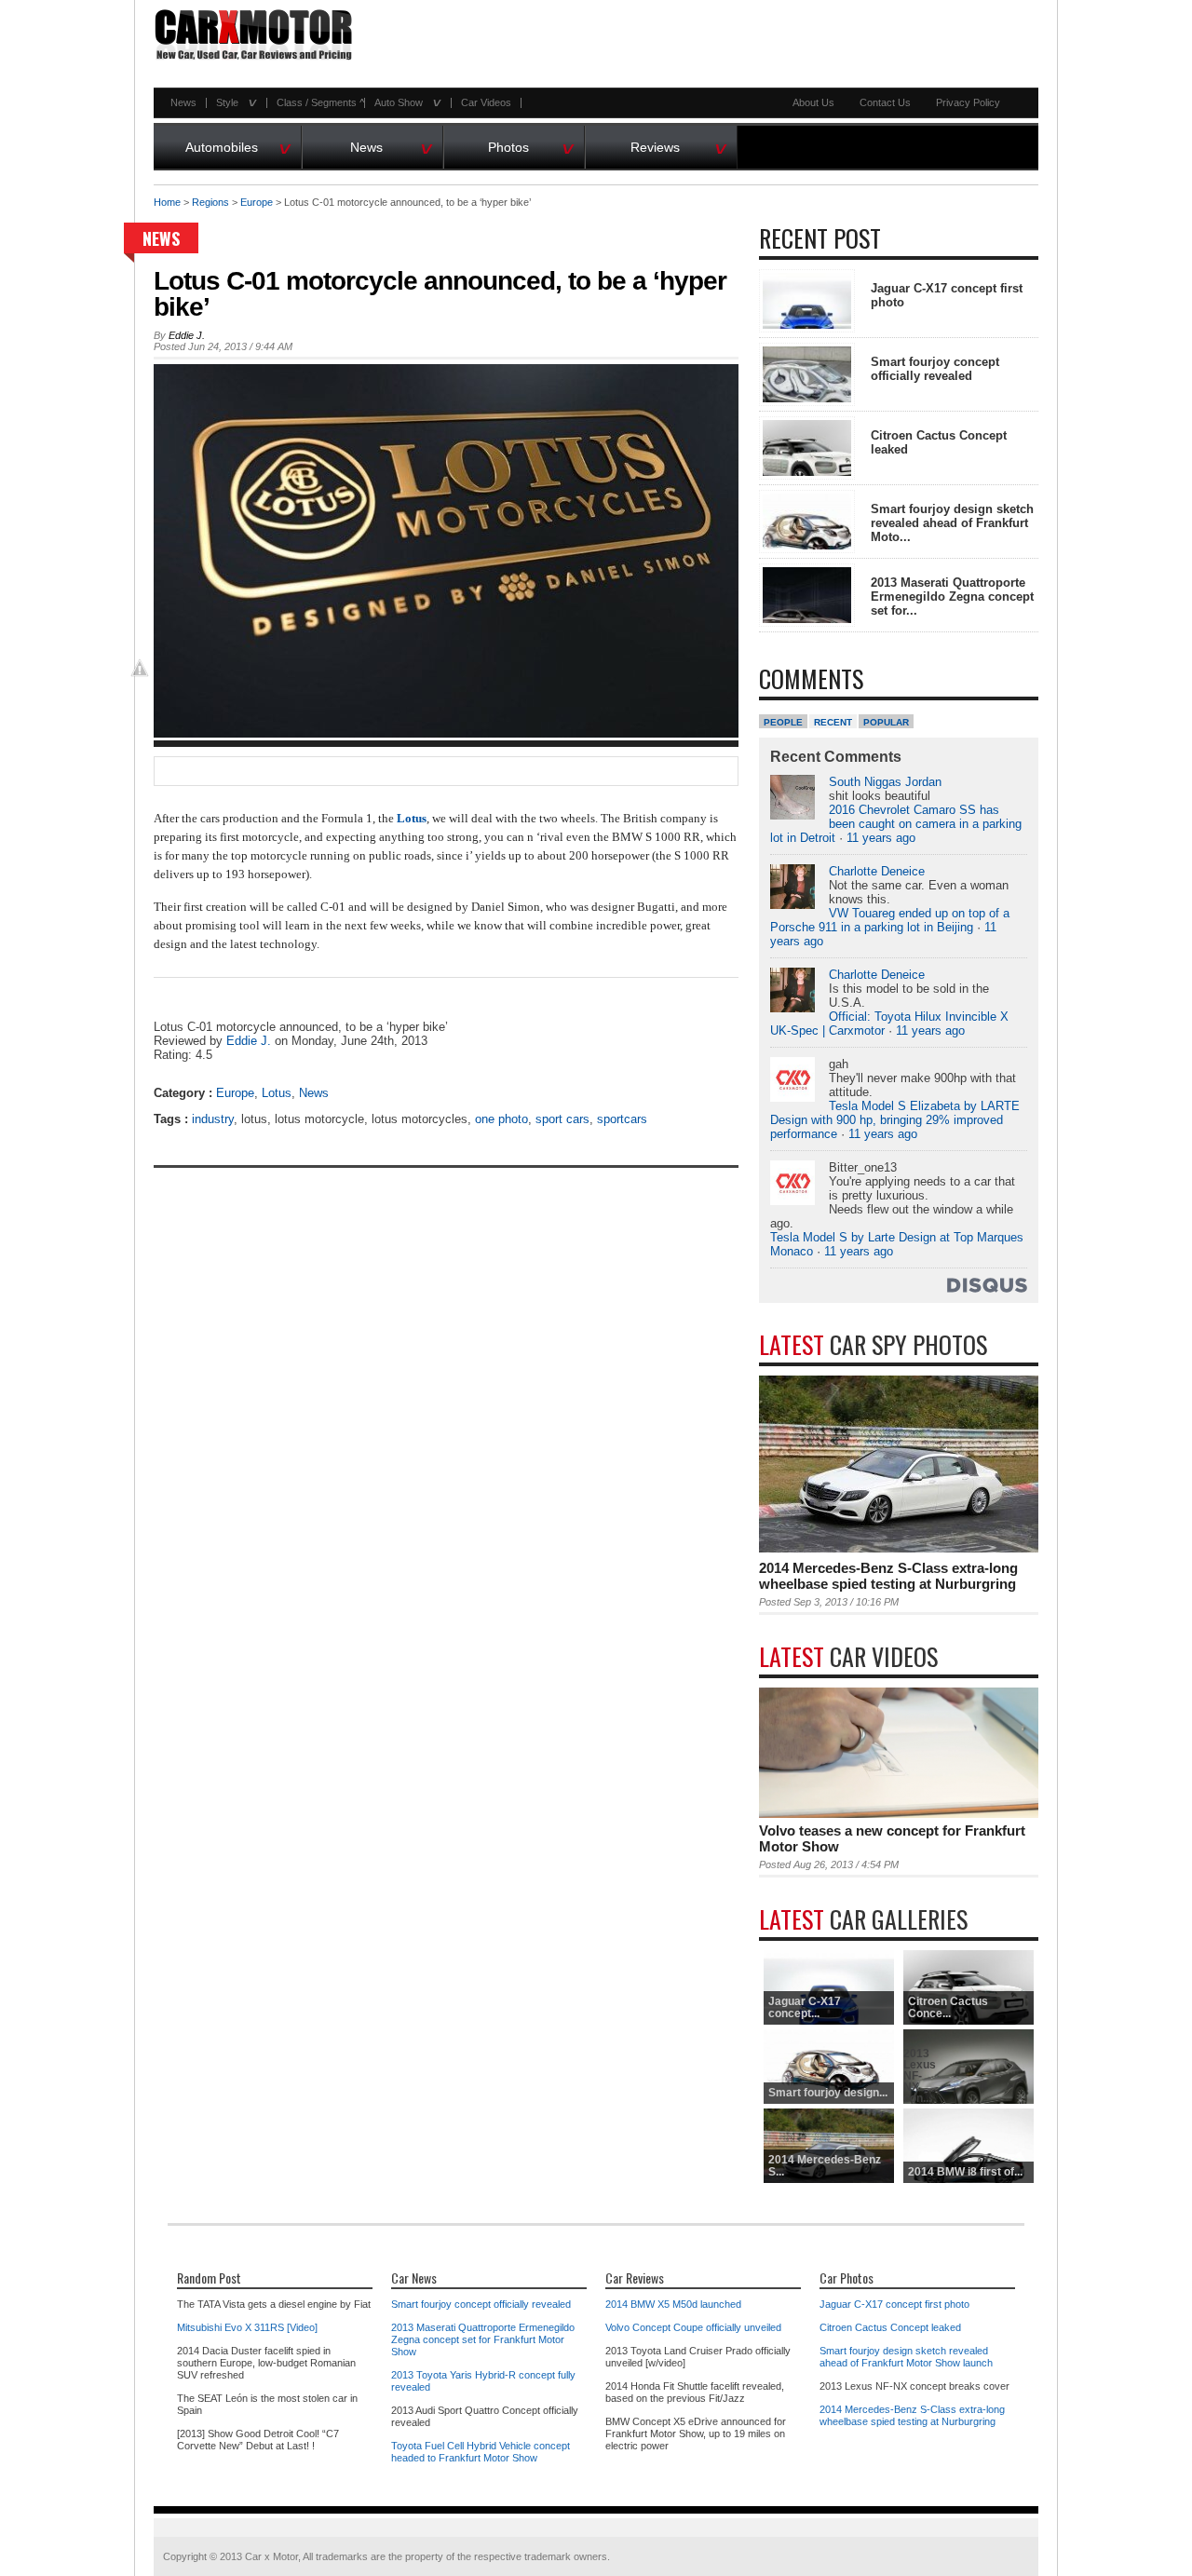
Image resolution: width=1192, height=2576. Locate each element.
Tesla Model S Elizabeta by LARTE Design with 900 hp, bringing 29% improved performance (895, 1120)
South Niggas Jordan (885, 782)
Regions (210, 202)
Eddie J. (187, 335)
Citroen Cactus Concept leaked (890, 2327)
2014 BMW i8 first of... (965, 2172)
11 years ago (881, 838)
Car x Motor (271, 2556)
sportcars (622, 1119)
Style (232, 102)
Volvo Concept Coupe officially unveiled (693, 2327)
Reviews (679, 145)
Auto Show (403, 102)
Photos (532, 145)
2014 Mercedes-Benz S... (825, 2166)
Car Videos (486, 102)
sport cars (562, 1119)
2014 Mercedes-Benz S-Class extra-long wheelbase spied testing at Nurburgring (888, 1576)
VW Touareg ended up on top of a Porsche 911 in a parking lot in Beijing (890, 920)
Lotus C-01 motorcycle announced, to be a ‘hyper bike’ (440, 294)
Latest (873, 1344)
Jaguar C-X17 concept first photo (894, 2304)
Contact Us (885, 102)
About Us (813, 102)
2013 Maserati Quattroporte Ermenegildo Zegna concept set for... (952, 597)
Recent (833, 722)
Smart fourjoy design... (828, 2093)
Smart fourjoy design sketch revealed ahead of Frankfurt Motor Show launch (906, 2357)
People (783, 722)
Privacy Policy (968, 102)
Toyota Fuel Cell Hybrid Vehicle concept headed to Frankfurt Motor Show (481, 2452)
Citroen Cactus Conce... (948, 2007)
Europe (257, 202)
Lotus (277, 1093)
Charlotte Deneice (877, 871)
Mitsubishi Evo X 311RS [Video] (247, 2327)
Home (167, 202)
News (183, 102)
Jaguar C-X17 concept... (805, 2007)
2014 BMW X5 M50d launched (673, 2304)
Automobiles (239, 145)
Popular (886, 722)
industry (213, 1119)
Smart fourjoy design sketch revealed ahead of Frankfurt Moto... (952, 523)
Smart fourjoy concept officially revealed (935, 369)
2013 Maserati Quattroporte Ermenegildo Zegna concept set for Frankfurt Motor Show (483, 2339)
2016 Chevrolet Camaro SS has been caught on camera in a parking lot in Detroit (896, 824)
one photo (501, 1119)
